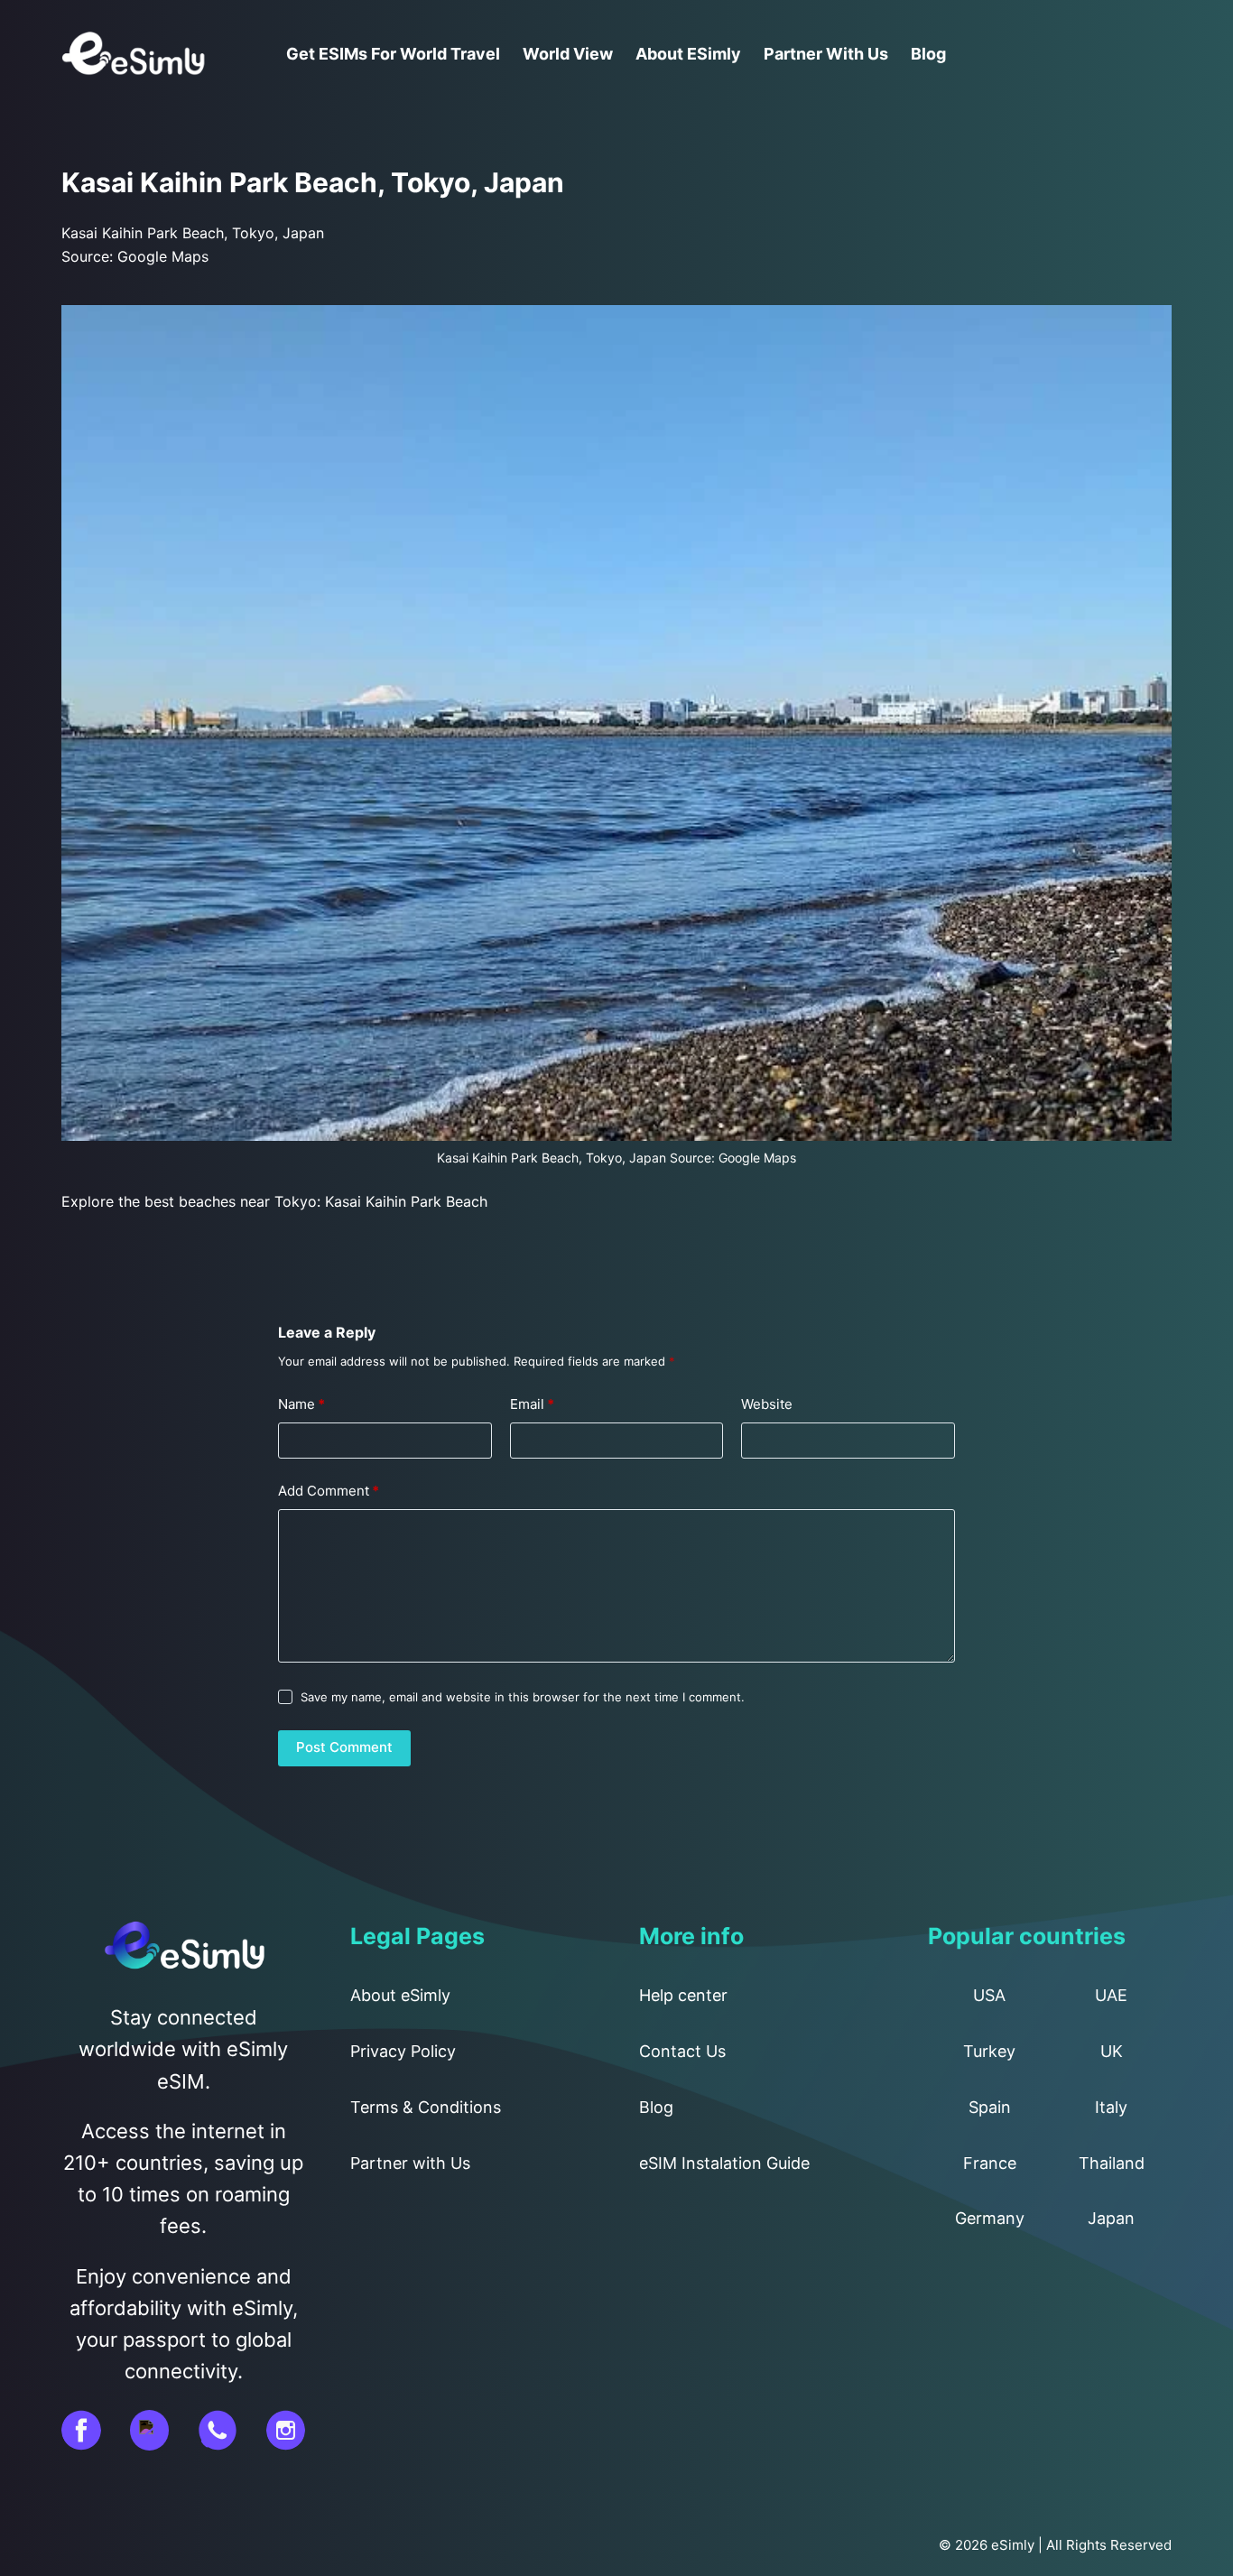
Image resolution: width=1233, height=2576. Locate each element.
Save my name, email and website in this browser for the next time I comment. (523, 1697)
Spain (990, 2107)
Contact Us (682, 2051)
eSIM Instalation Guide (724, 2163)
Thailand (1112, 2163)
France (990, 2163)
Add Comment (329, 1491)
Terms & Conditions (426, 2107)
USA (989, 1995)
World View (568, 54)
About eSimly (688, 54)
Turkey (989, 2051)
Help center (683, 1995)
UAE (1111, 1995)
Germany (990, 2218)
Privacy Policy (403, 2051)
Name (301, 1404)
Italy (1111, 2107)
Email (532, 1404)
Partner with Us (826, 54)
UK (1112, 2051)
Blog (928, 54)
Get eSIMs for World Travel (393, 54)
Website (767, 1404)
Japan (1111, 2218)
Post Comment (344, 1747)
